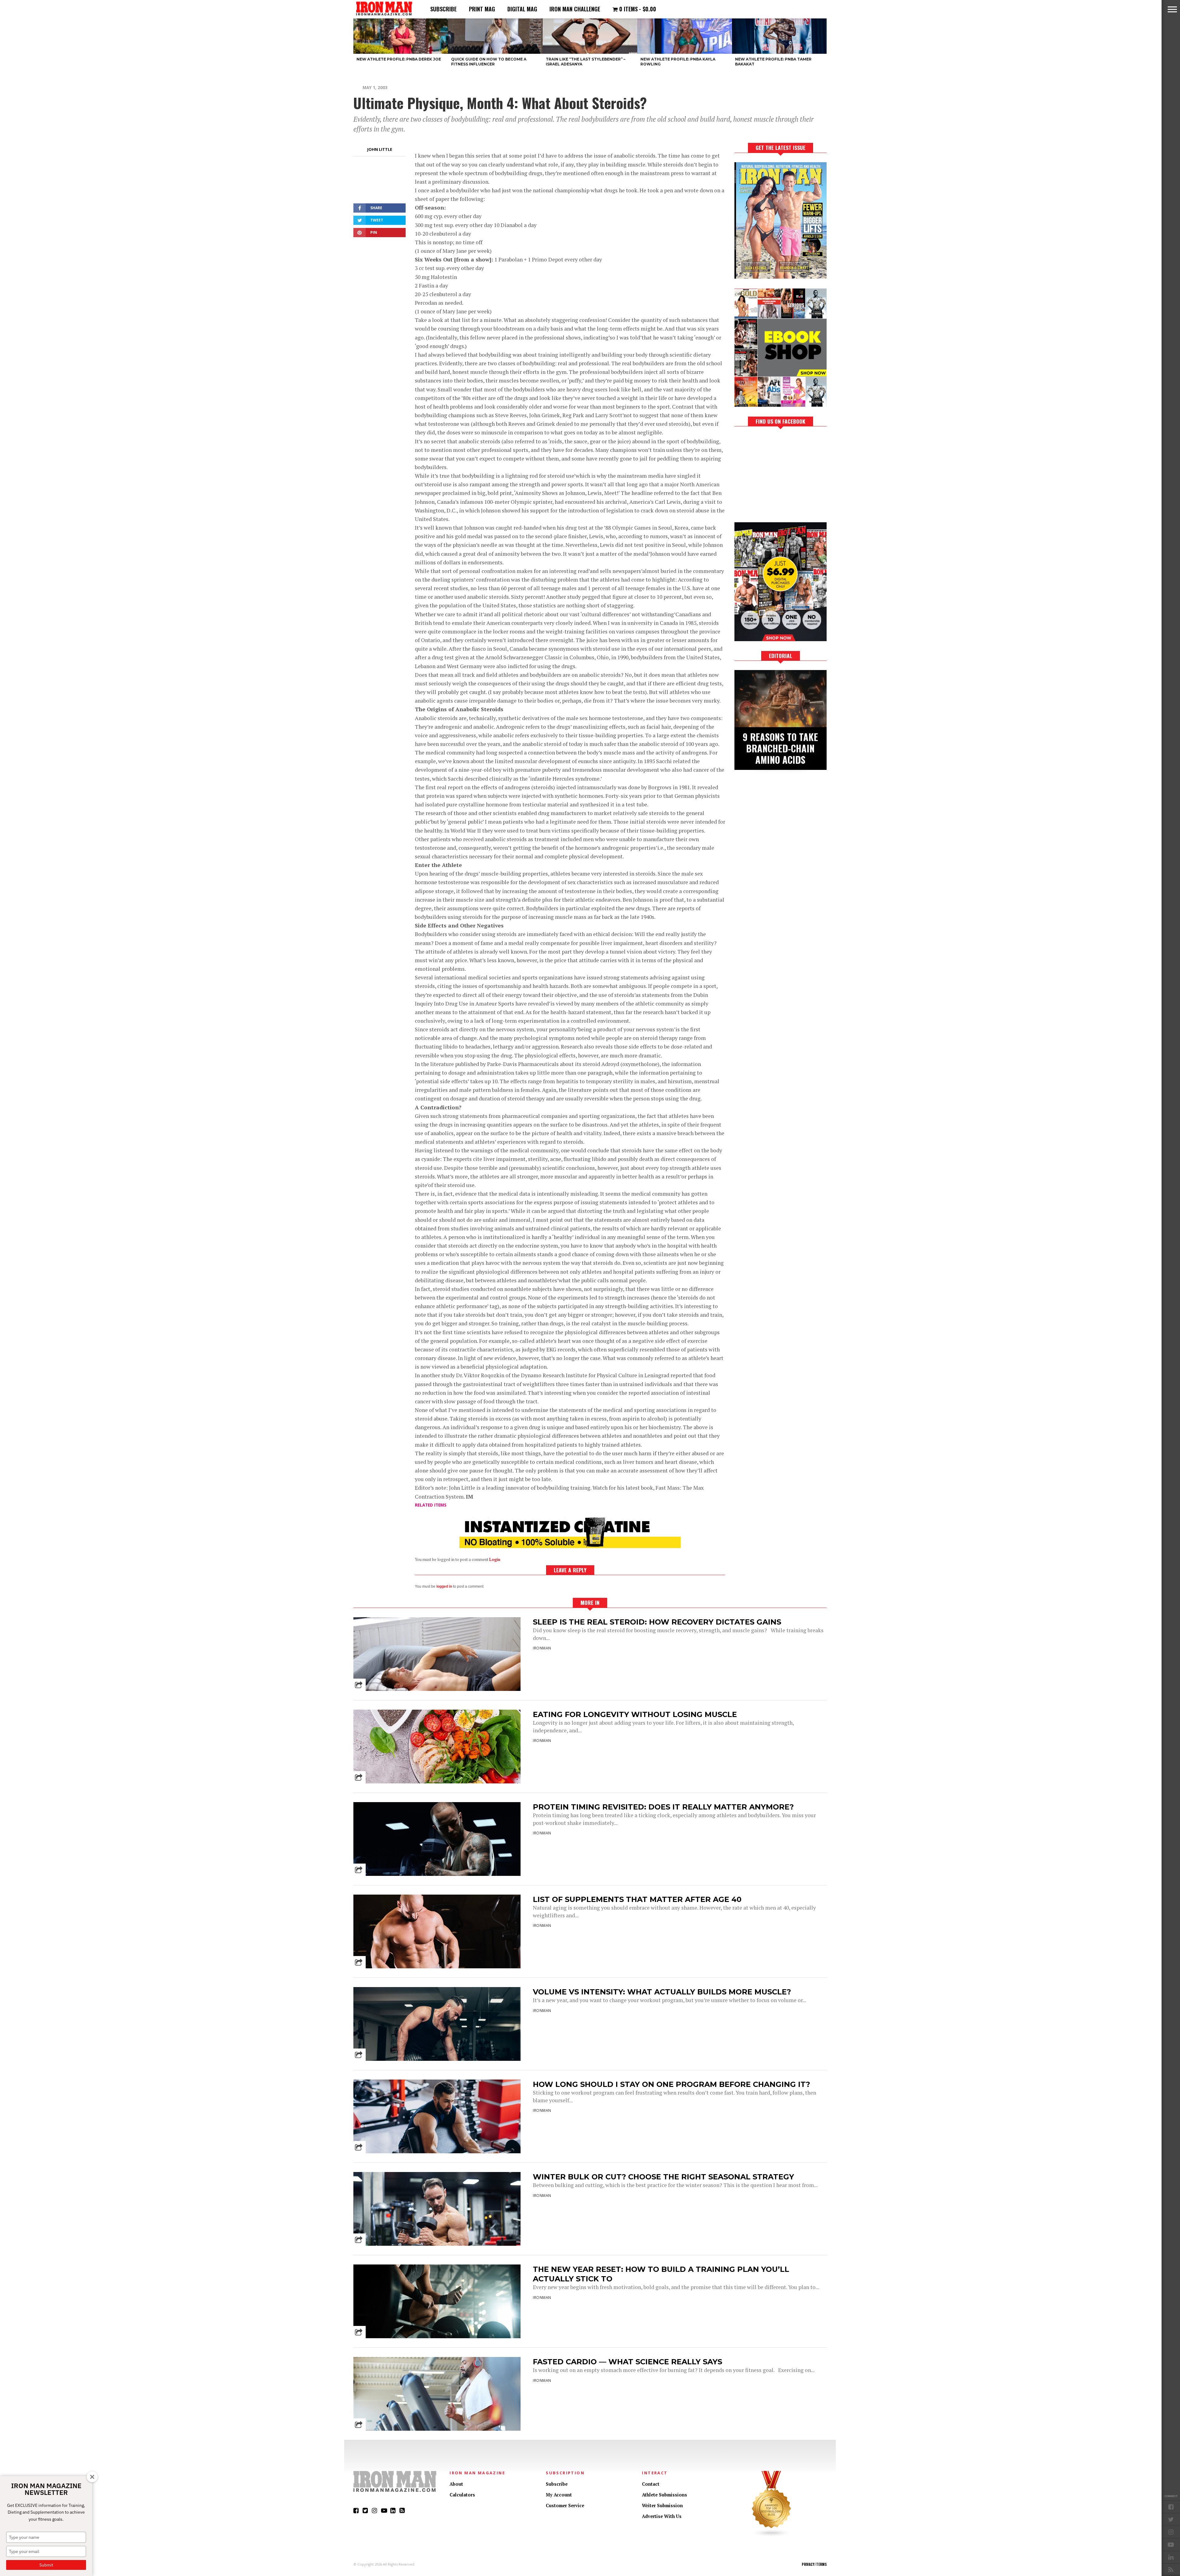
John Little (380, 149)
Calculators (462, 2495)
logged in (444, 1586)
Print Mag (482, 9)
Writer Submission (662, 2505)
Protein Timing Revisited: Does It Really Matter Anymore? (663, 1807)
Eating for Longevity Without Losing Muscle (635, 1714)
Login (495, 1560)
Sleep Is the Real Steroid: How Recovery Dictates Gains (657, 1622)
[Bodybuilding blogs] (772, 2536)
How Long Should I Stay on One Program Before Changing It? (671, 2084)
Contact (651, 2484)
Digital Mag (522, 9)
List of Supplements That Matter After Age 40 (637, 1899)
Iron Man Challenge (575, 9)
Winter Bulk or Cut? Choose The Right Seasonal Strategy (663, 2177)
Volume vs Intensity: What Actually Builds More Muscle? (662, 1992)
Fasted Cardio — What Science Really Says (627, 2362)
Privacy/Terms (814, 2564)
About (456, 2484)
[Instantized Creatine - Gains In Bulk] (570, 1546)
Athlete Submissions (665, 2495)
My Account (559, 2495)
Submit (46, 2565)
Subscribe (443, 9)
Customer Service (565, 2505)
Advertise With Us (662, 2516)
